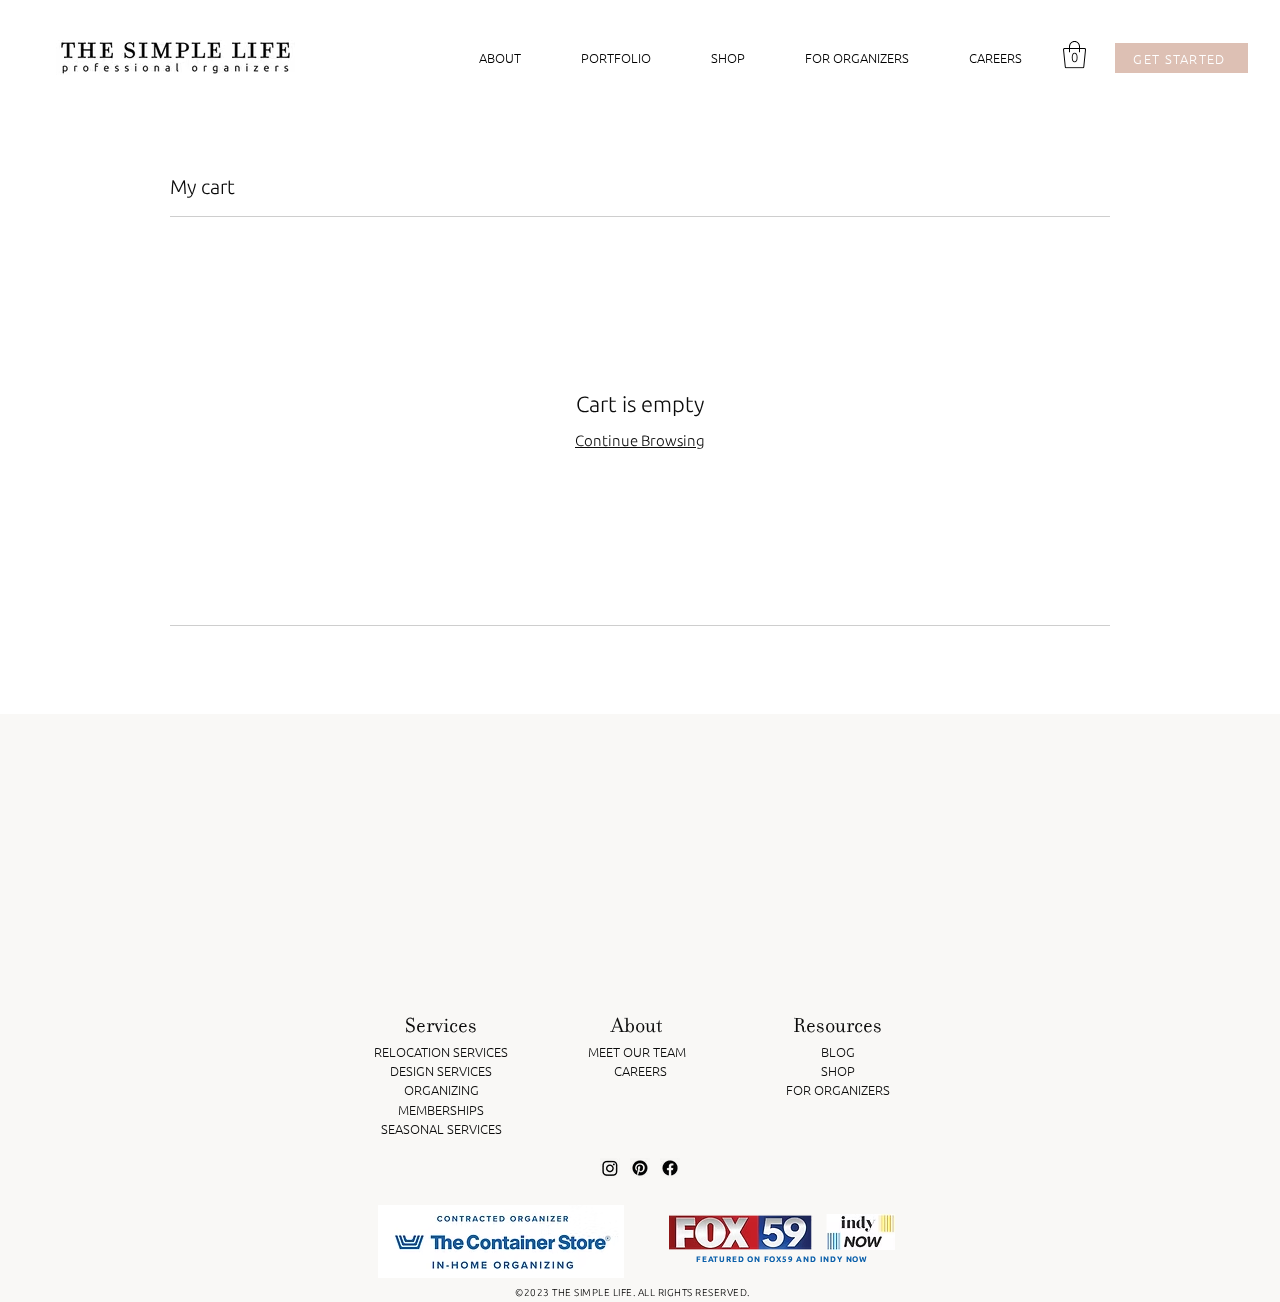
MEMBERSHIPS (441, 1109)
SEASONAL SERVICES (441, 1128)
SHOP (838, 1070)
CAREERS (640, 1070)
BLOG (838, 1051)
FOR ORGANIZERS (838, 1089)
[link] (1074, 54)
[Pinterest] (640, 1168)
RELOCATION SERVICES (441, 1051)
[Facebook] (670, 1168)
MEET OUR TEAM (637, 1051)
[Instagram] (610, 1168)
